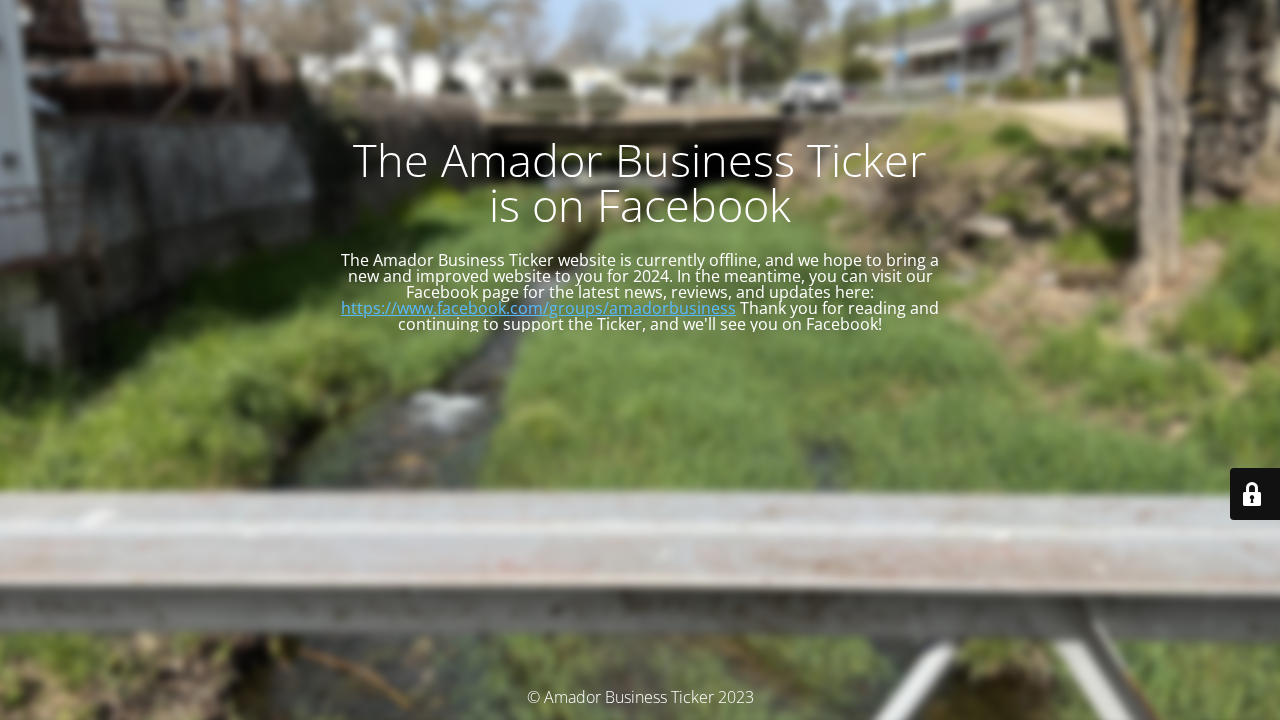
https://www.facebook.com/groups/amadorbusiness (538, 308)
